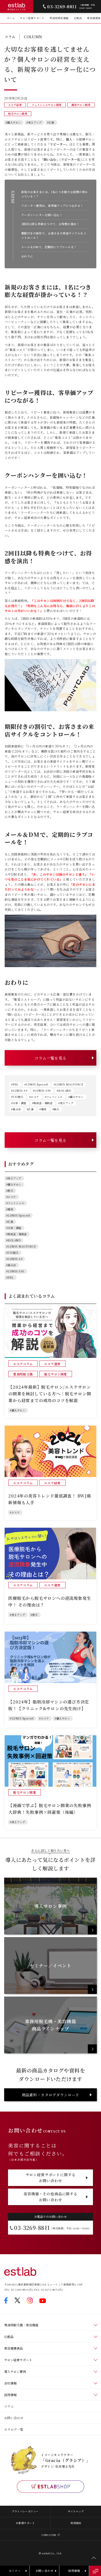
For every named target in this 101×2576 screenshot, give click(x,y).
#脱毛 (56, 1109)
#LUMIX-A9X (42, 1091)
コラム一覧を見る (51, 1058)
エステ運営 (52, 1364)
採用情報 (10, 2395)
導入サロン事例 (15, 2371)
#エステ (34, 1097)
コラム (9, 2406)
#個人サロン (13, 122)
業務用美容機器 (59, 18)
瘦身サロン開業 (81, 105)
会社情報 (10, 2383)
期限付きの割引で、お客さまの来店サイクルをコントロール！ (54, 235)
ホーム (11, 18)
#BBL (15, 1084)
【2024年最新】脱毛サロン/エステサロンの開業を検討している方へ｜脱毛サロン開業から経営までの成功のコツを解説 (50, 1394)
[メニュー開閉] (95, 2571)
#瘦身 (43, 1109)
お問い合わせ (14, 2418)
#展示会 (16, 1109)
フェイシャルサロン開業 (47, 105)
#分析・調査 (19, 1103)
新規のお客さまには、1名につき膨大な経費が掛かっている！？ (55, 194)
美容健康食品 (13, 2348)
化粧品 (78, 18)
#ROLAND (64, 1091)
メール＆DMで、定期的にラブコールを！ (49, 247)
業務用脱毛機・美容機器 (21, 2325)
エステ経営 (15, 105)
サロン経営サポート (32, 18)
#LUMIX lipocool (36, 1084)
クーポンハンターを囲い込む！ (42, 215)
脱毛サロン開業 (18, 114)
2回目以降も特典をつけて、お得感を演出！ (50, 224)
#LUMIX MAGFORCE (68, 1084)
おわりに (27, 256)
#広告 (51, 122)
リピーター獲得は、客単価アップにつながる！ (52, 206)
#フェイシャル (54, 1097)
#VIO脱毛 (17, 1097)
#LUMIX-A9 (19, 1091)
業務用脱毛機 (23, 1374)
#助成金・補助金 (42, 1103)
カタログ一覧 (14, 2429)
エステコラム (23, 1364)
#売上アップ (34, 122)
